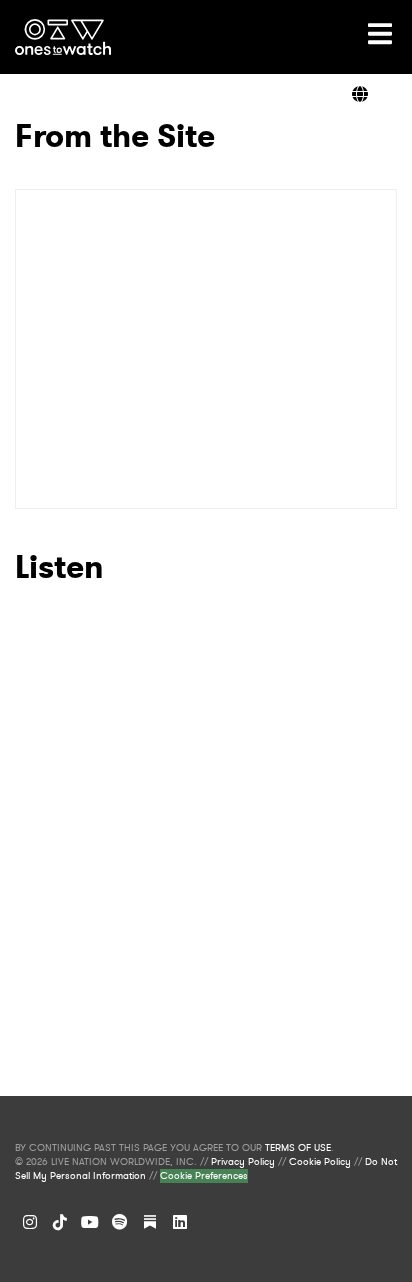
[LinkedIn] (180, 1222)
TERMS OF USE (298, 1148)
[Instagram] (30, 1222)
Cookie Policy (320, 1162)
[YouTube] (90, 1222)
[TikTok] (60, 1222)
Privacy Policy (243, 1162)
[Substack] (150, 1222)
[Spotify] (120, 1222)
